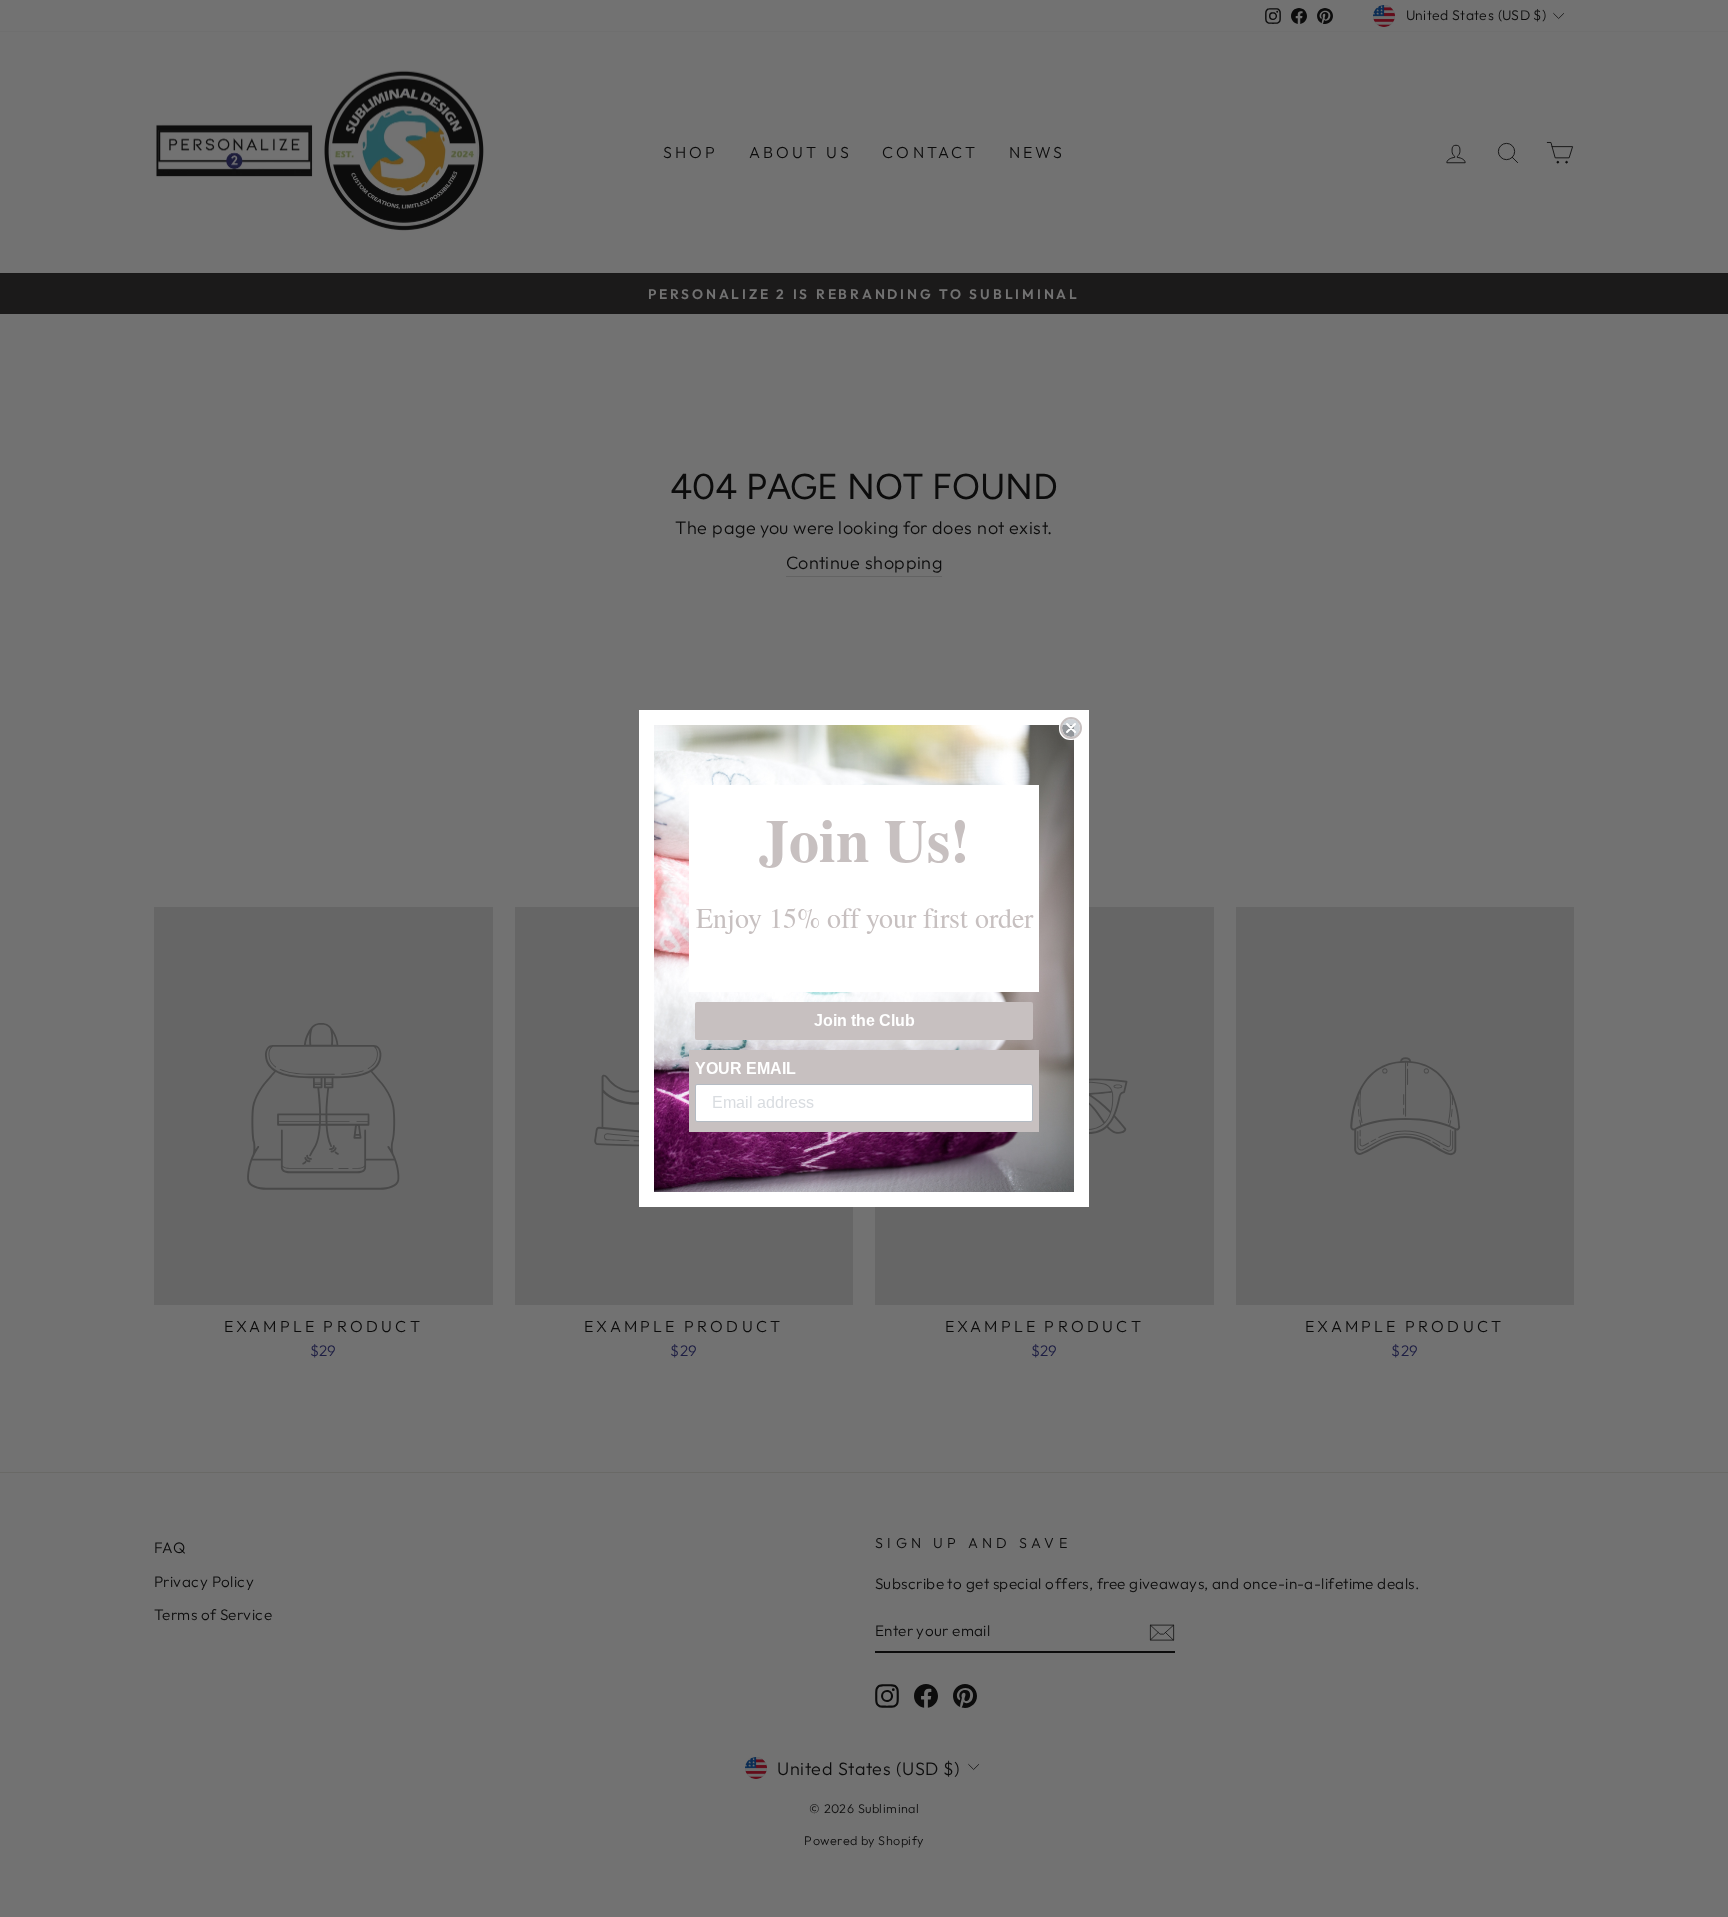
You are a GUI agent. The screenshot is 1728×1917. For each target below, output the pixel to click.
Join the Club (864, 1020)
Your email (745, 1068)
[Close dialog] (1071, 728)
